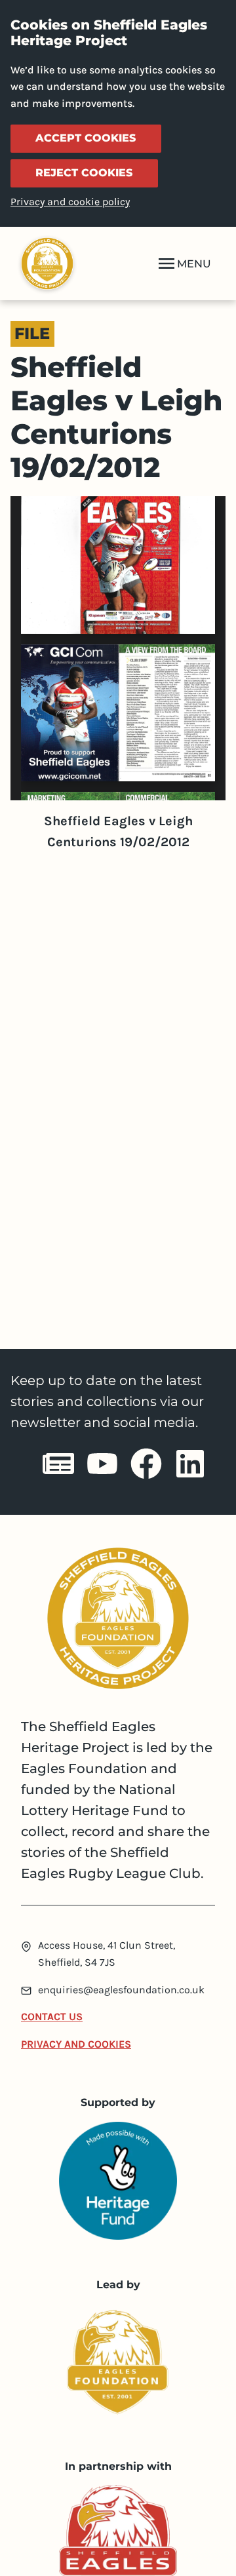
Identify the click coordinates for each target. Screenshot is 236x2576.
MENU (194, 264)
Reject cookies (84, 173)
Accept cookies (86, 138)
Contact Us (52, 2017)
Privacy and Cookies (76, 2044)
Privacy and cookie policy (70, 202)
